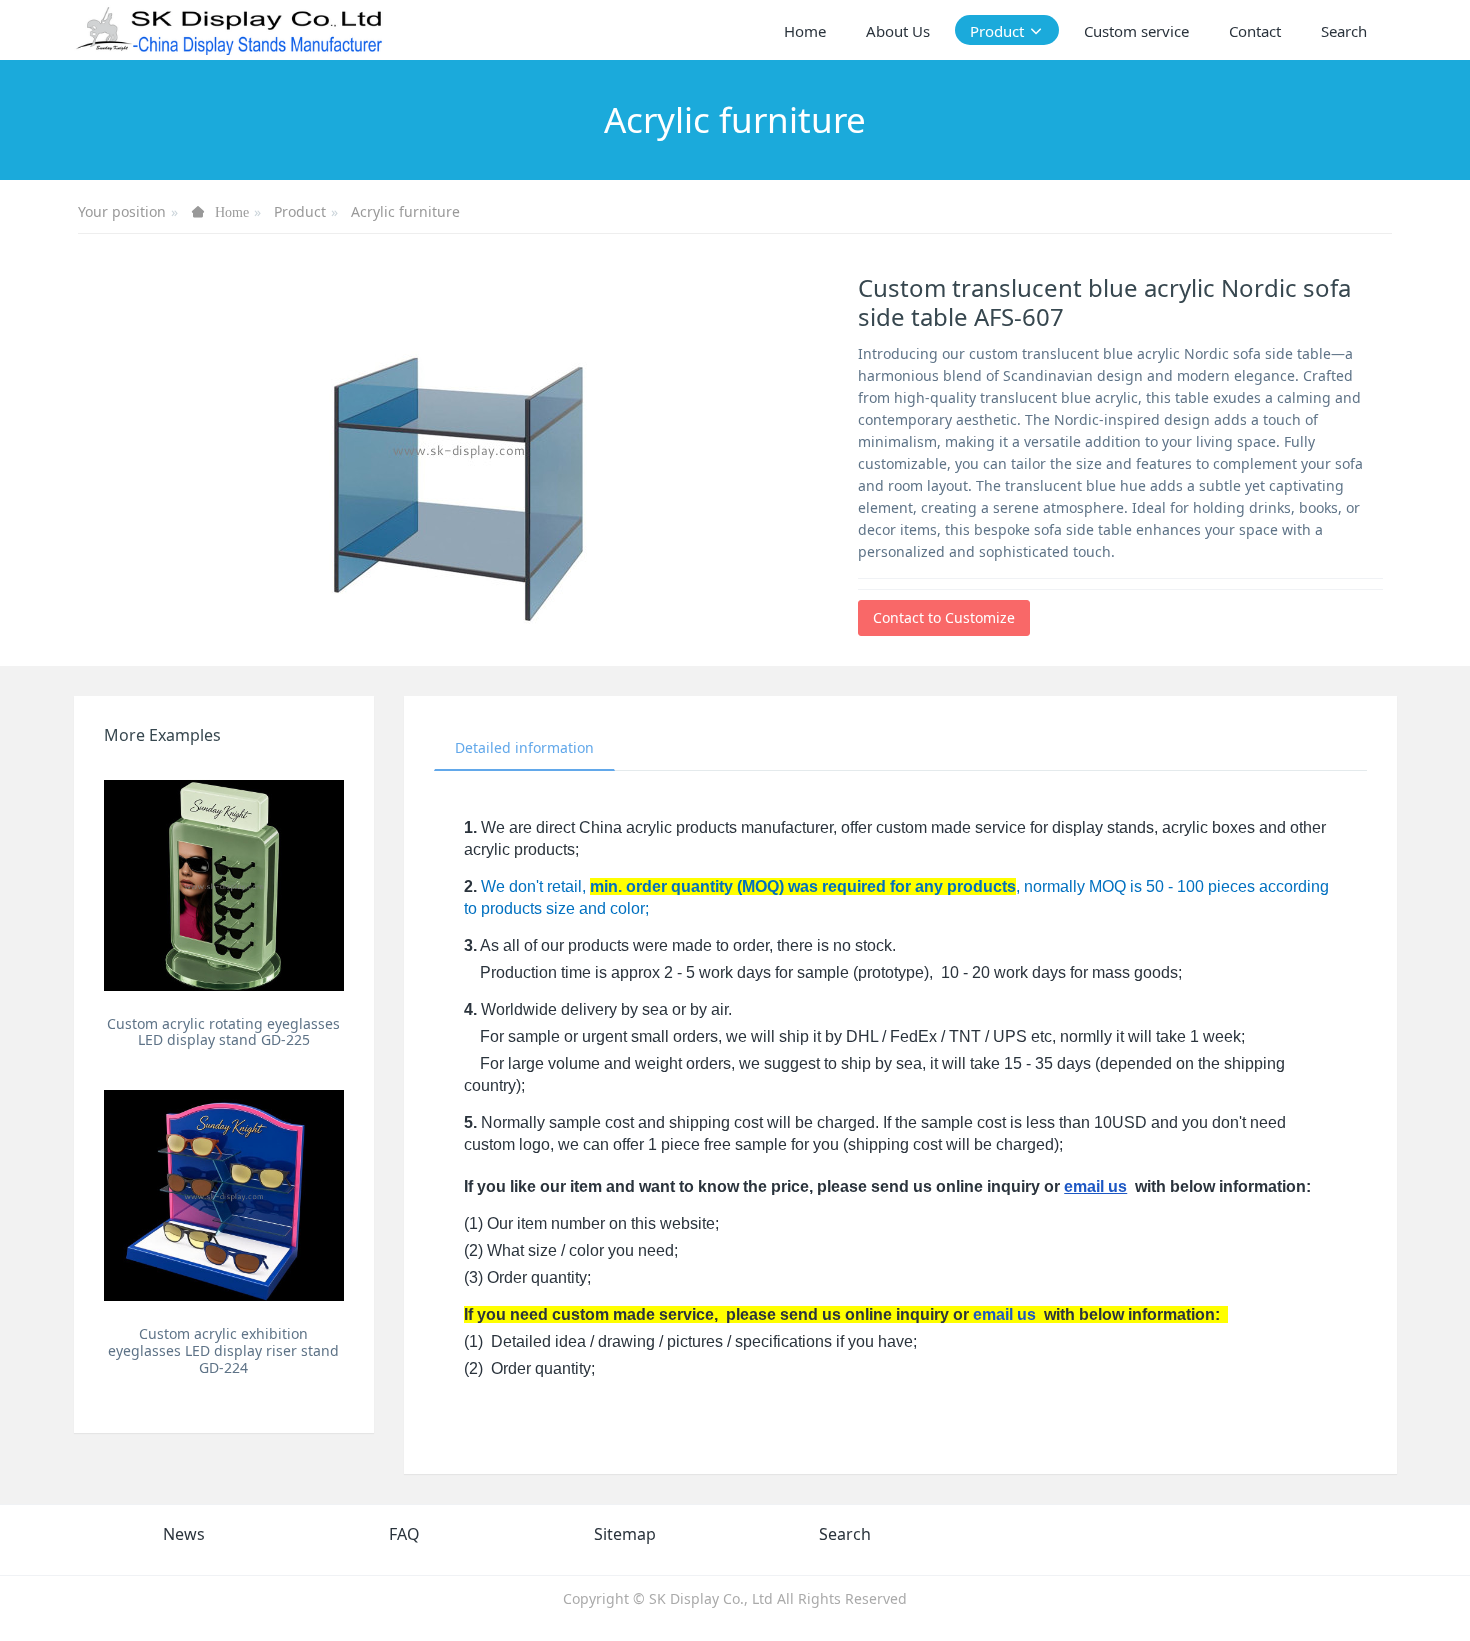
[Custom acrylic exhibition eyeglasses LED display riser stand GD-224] (224, 1195)
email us (1095, 1186)
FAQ (404, 1534)
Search (845, 1534)
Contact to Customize (944, 617)
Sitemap (625, 1534)
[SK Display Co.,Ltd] (230, 30)
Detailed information (524, 747)
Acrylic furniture (405, 211)
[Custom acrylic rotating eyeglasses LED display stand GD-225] (224, 885)
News (184, 1534)
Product (300, 211)
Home (805, 31)
